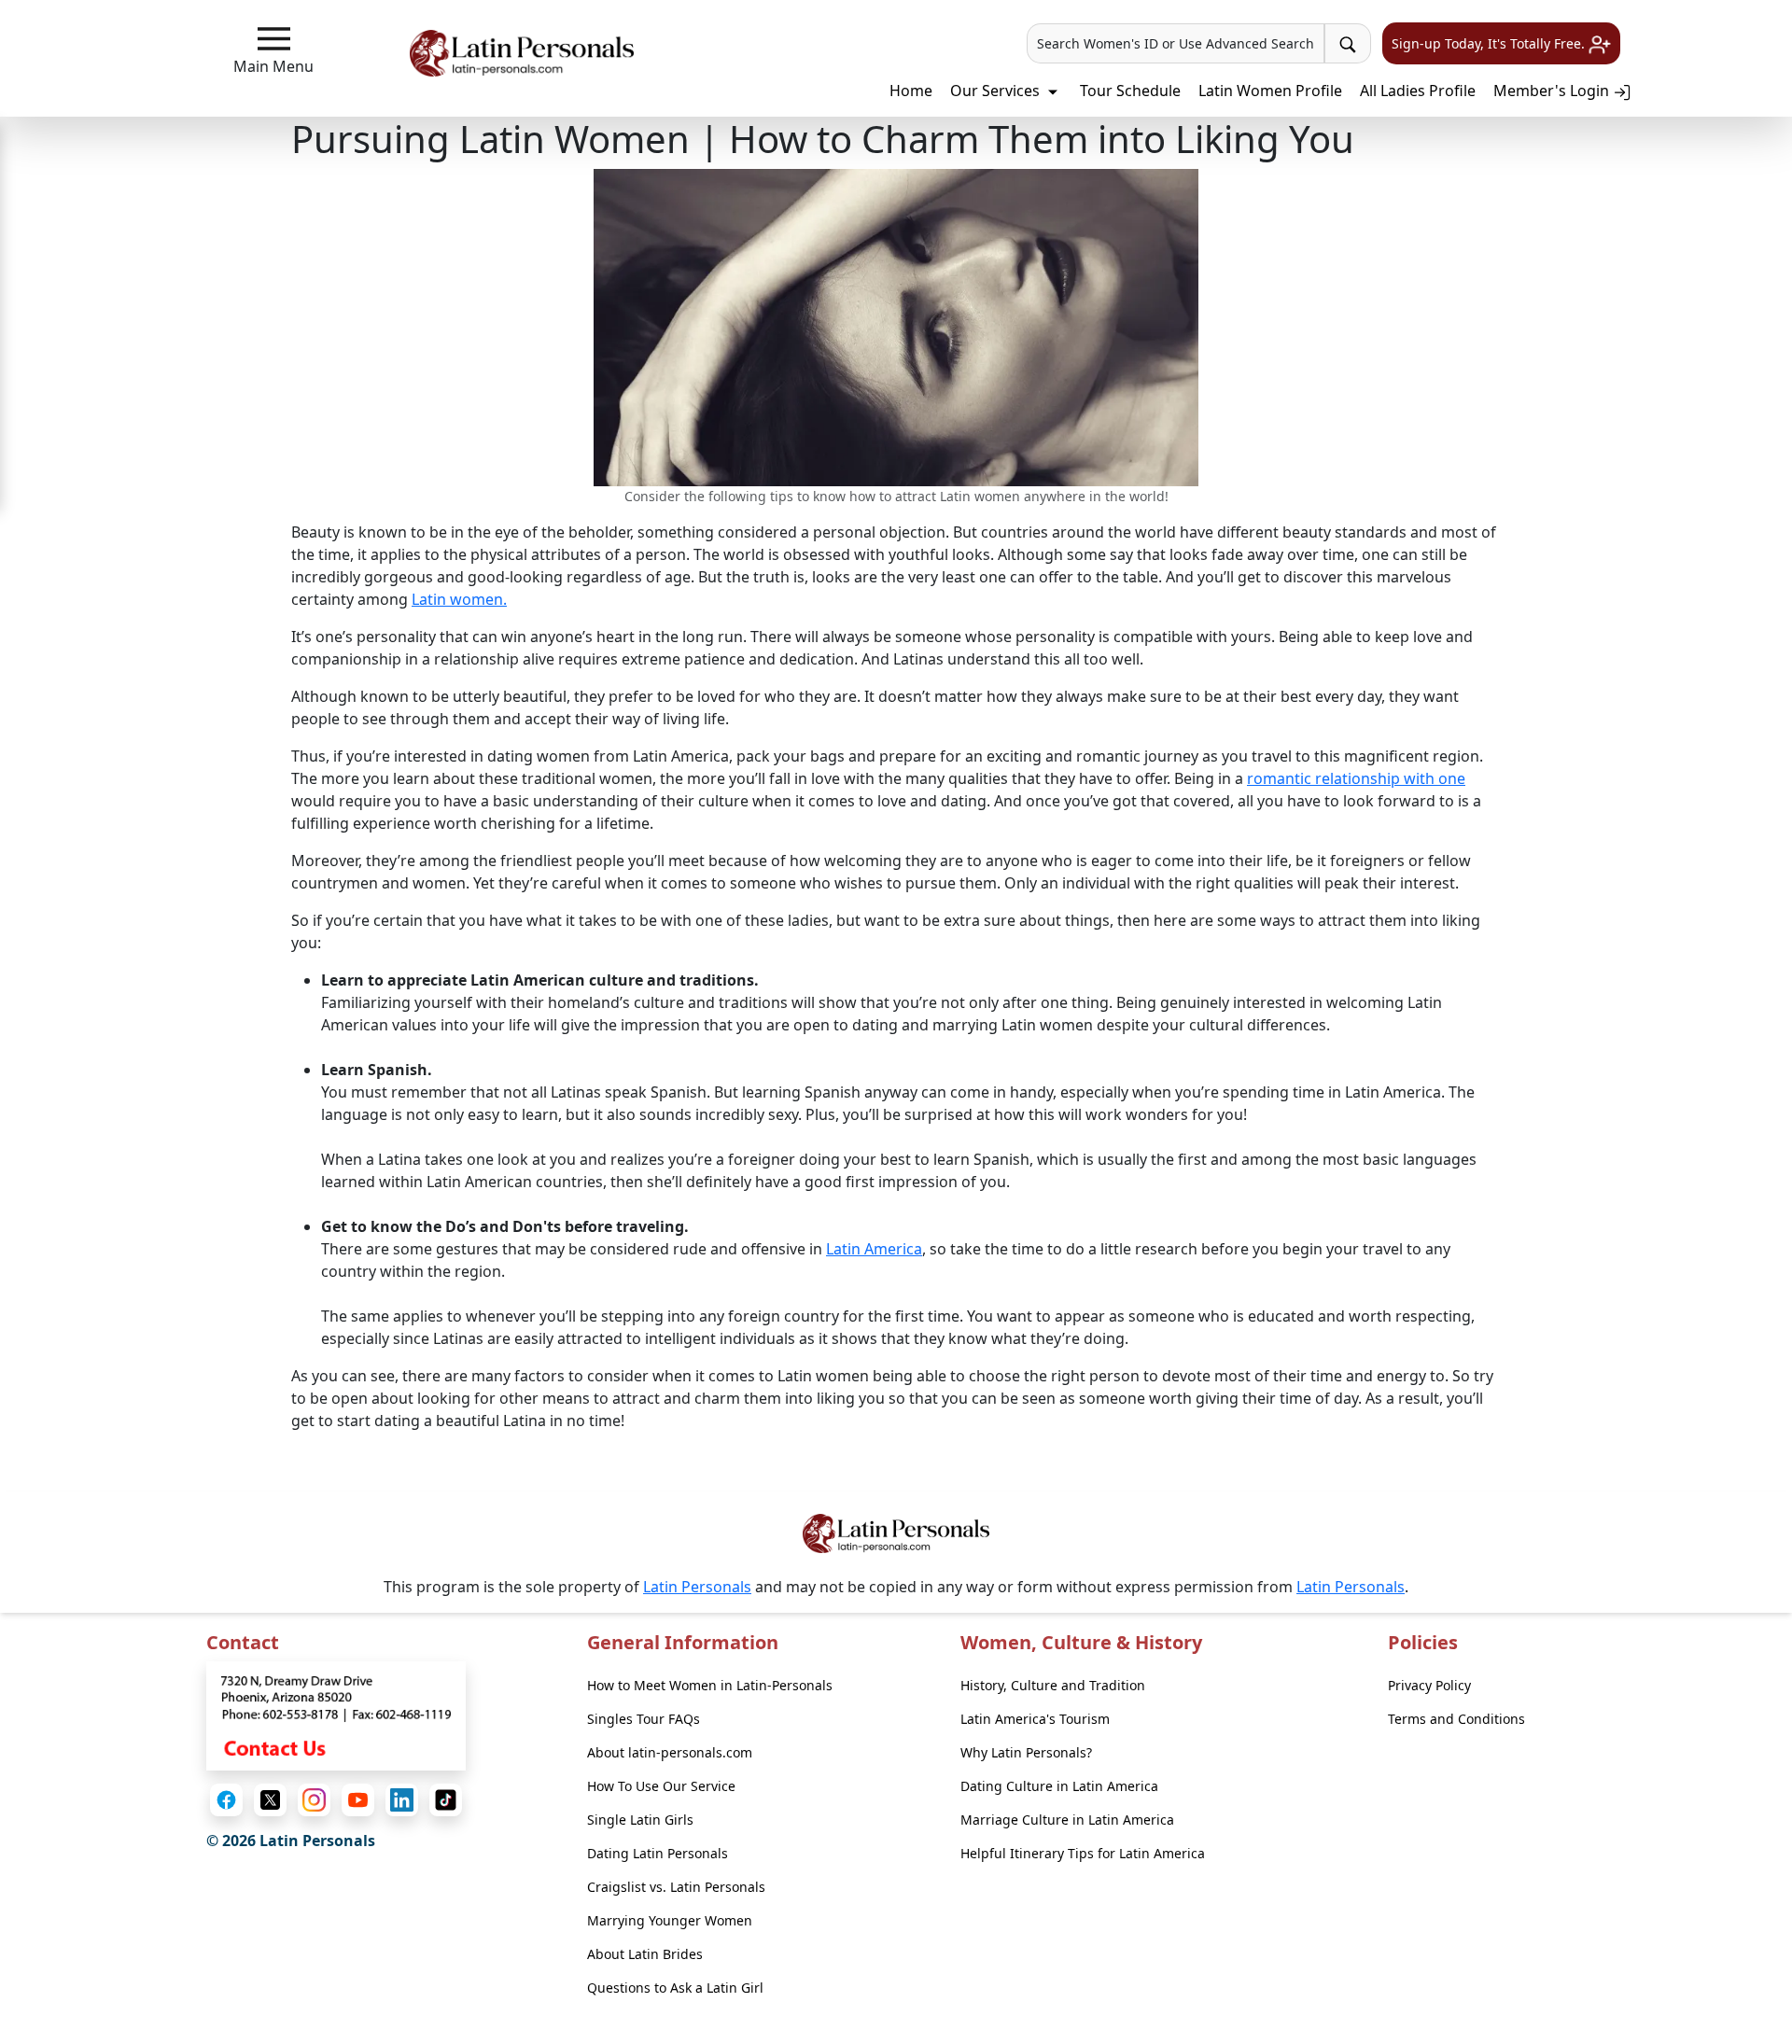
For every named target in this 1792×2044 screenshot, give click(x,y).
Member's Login (1553, 91)
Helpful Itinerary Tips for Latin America (1083, 1853)
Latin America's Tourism (1035, 1719)
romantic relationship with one (1356, 778)
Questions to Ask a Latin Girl (675, 1988)
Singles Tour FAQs (644, 1719)
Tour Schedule (1130, 91)
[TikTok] (446, 1800)
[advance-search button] (1348, 43)
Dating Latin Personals (658, 1853)
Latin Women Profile (1270, 91)
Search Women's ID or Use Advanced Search (1176, 43)
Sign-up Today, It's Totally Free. (1490, 43)
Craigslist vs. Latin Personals (676, 1887)
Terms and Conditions (1456, 1719)
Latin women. (459, 599)
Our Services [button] (997, 91)
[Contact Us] (336, 1715)
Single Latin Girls (640, 1820)
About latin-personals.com (670, 1752)
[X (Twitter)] (270, 1800)
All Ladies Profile (1418, 91)
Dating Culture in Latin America (1059, 1786)
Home (911, 91)
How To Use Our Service (661, 1786)
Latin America (874, 1249)
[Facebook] (226, 1800)
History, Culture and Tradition (1053, 1685)
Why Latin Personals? (1026, 1752)
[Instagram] (314, 1800)
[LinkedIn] (402, 1800)
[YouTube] (358, 1800)
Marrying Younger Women (670, 1920)
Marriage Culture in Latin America (1067, 1820)
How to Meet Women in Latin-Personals (710, 1685)
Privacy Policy (1429, 1685)
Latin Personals (697, 1587)
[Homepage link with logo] (896, 1533)
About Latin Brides (645, 1954)
